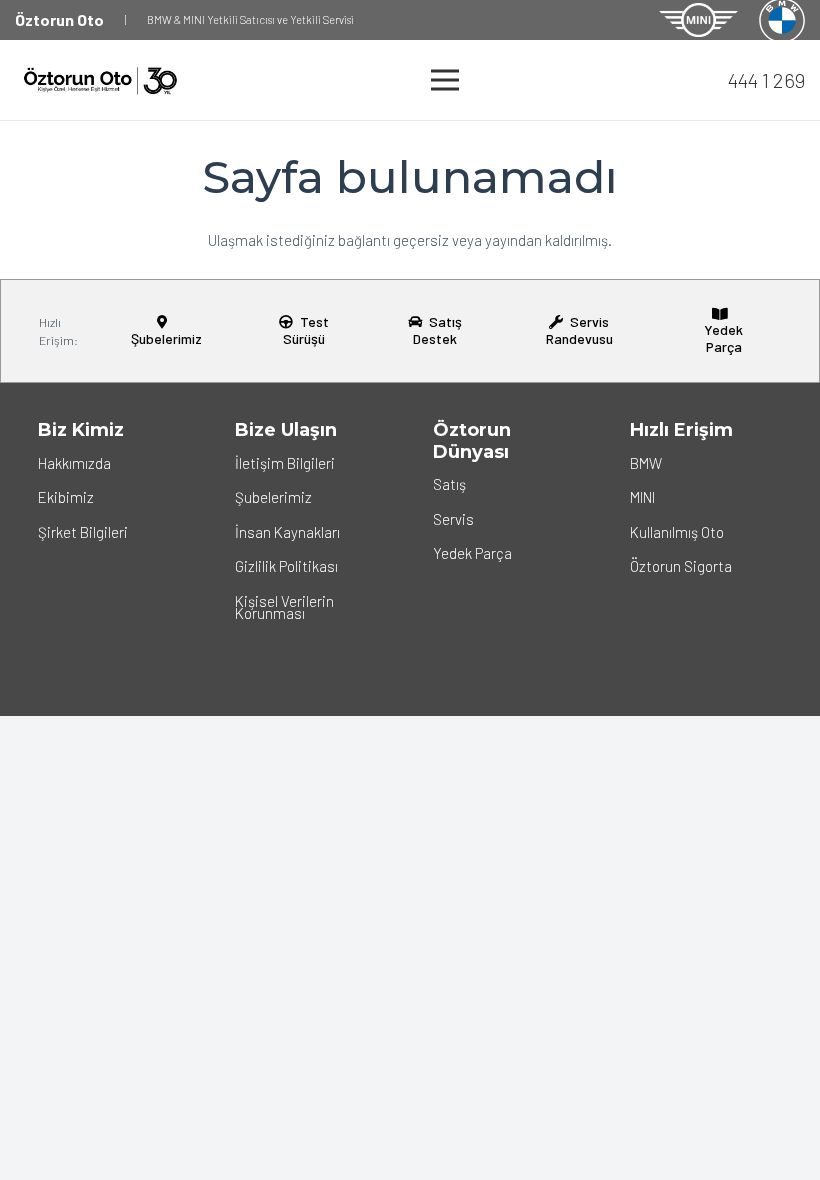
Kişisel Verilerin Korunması (284, 607)
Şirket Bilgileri (83, 532)
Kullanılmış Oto (677, 532)
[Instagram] (57, 572)
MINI (642, 497)
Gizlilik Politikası (286, 566)
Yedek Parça (472, 553)
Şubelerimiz (273, 497)
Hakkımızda (74, 463)
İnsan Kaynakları (287, 532)
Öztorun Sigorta (681, 566)
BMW (646, 463)
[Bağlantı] (699, 20)
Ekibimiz (66, 497)
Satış (449, 484)
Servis (453, 519)
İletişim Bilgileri (285, 463)
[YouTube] (132, 572)
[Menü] (445, 80)
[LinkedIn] (94, 572)
